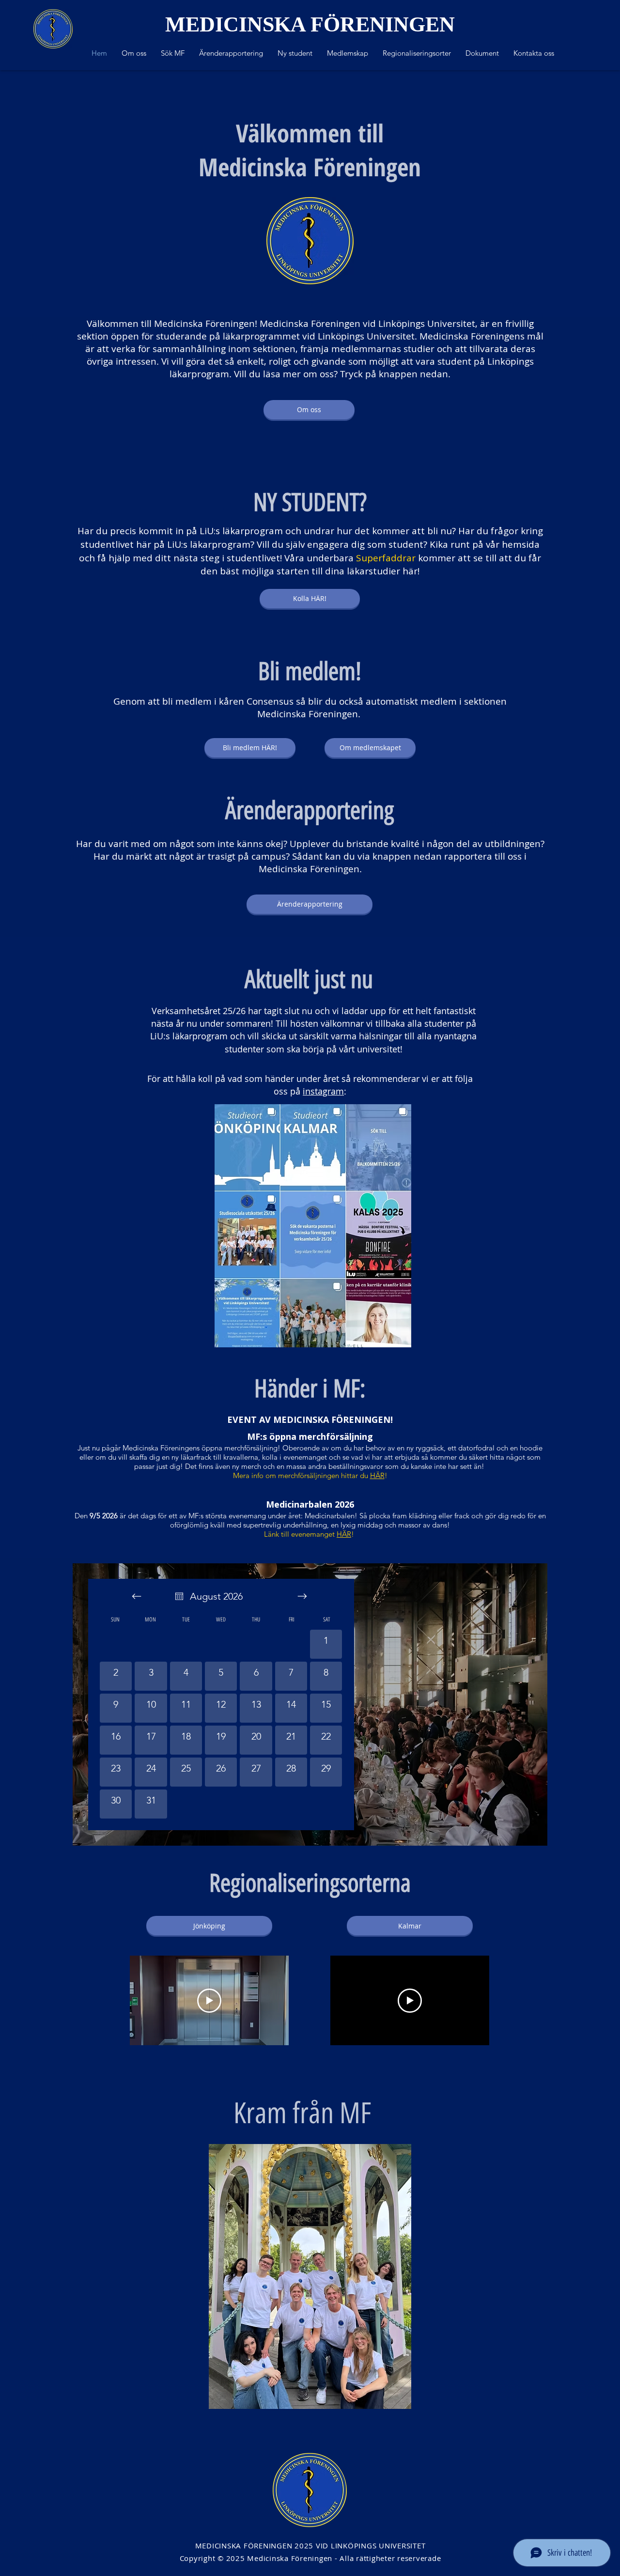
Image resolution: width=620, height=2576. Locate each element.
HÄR (377, 1475)
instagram (323, 1091)
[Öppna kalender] (179, 1596)
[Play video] (209, 2001)
